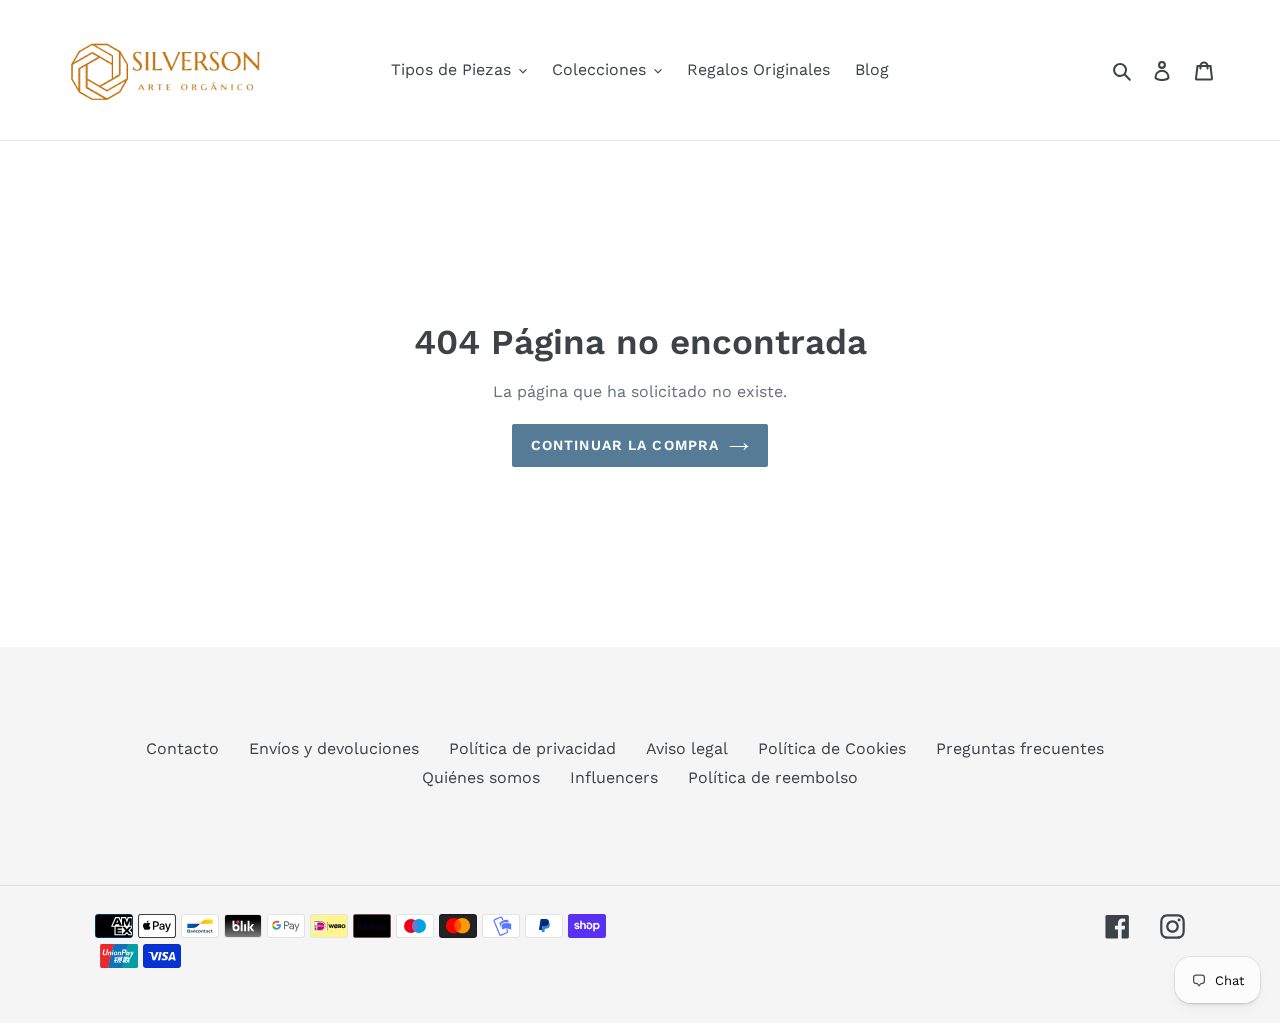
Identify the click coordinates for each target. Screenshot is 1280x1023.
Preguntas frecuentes (1020, 748)
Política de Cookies (832, 748)
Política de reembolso (773, 777)
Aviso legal (687, 748)
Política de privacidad (532, 748)
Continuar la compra (625, 445)
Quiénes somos (481, 777)
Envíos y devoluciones (334, 748)
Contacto (182, 748)
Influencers (614, 777)
